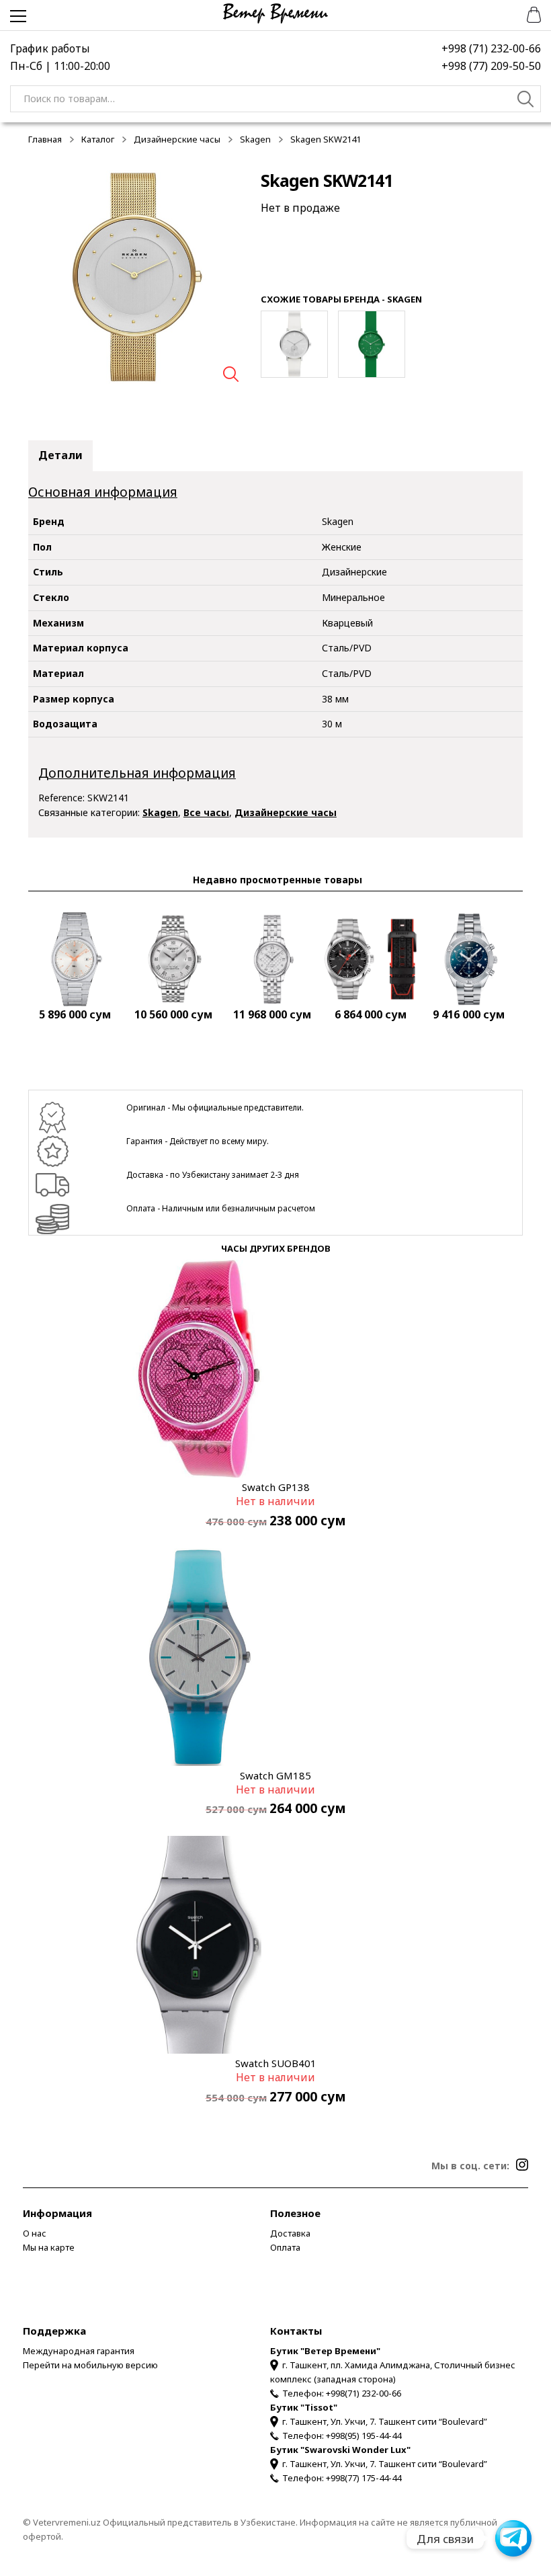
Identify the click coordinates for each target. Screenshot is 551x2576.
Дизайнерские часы (177, 139)
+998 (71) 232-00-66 (491, 48)
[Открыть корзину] (529, 13)
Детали (60, 455)
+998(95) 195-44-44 (364, 2436)
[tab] (60, 456)
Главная (45, 139)
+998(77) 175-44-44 (364, 2478)
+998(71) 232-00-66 (364, 2393)
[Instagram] (522, 2165)
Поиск (526, 101)
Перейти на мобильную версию (90, 2365)
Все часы (206, 812)
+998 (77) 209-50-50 (491, 66)
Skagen (255, 139)
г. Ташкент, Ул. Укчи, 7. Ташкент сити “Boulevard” (385, 2421)
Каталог (98, 139)
